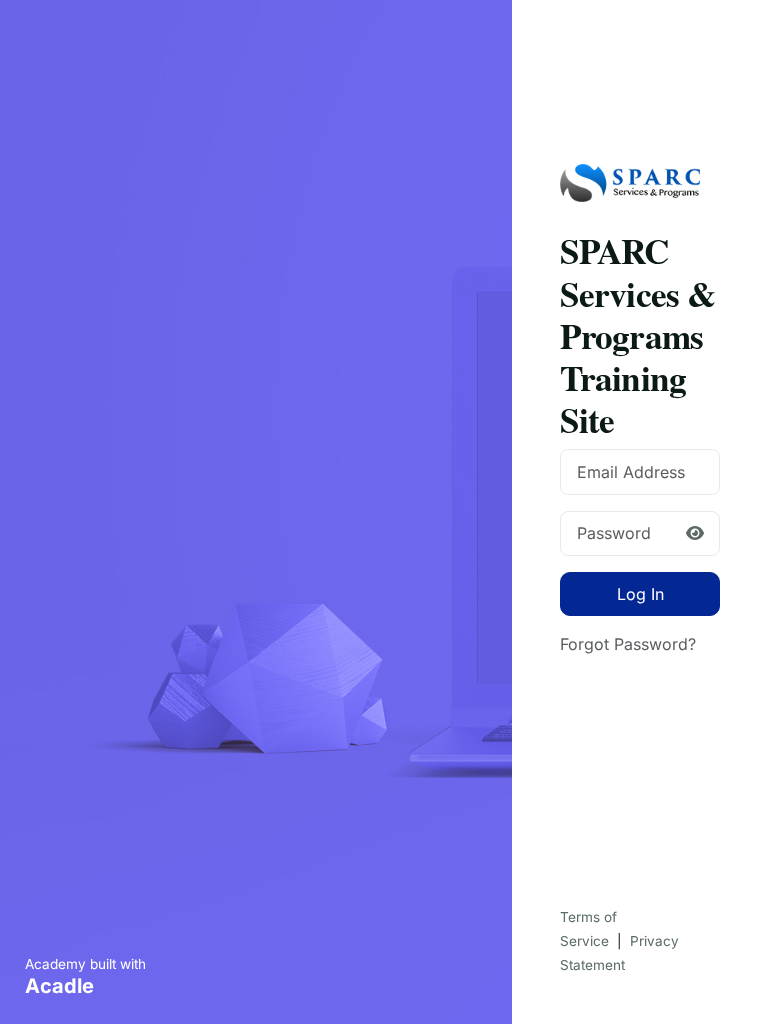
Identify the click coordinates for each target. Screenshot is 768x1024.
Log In (640, 594)
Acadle (59, 986)
